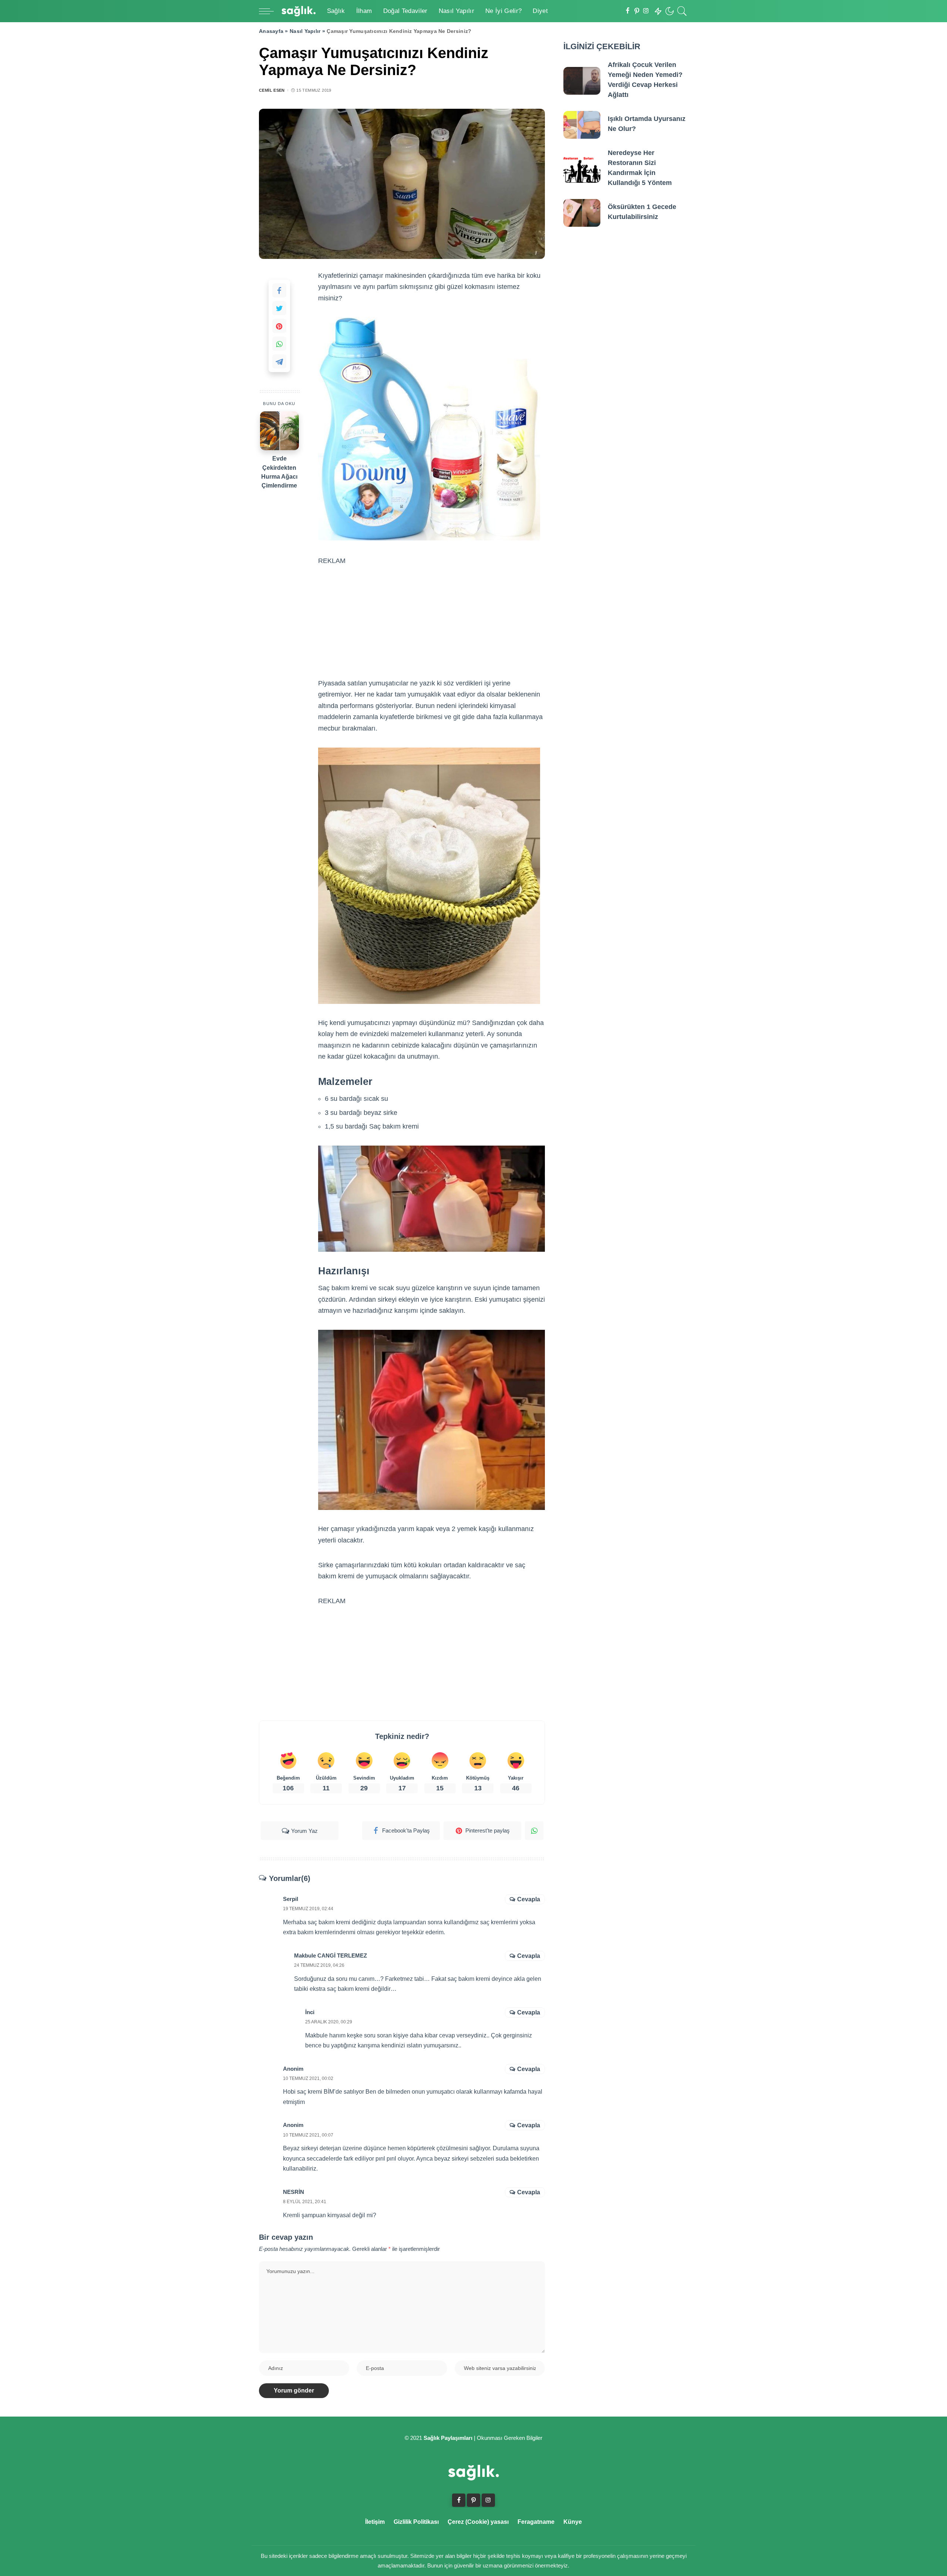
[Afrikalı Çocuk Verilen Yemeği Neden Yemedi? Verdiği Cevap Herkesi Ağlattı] (582, 81)
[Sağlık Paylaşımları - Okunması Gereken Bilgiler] (299, 11)
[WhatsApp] (279, 344)
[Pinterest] (637, 11)
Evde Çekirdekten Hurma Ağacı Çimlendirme (279, 472)
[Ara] (682, 11)
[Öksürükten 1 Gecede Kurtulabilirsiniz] (582, 213)
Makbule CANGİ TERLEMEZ (331, 1955)
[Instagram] (646, 11)
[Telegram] (279, 361)
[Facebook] (628, 11)
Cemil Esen (272, 90)
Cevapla (529, 1899)
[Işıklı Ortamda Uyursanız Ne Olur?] (582, 125)
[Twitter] (279, 308)
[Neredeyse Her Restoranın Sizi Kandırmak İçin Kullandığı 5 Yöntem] (582, 169)
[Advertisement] (432, 613)
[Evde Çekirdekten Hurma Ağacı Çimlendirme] (279, 431)
